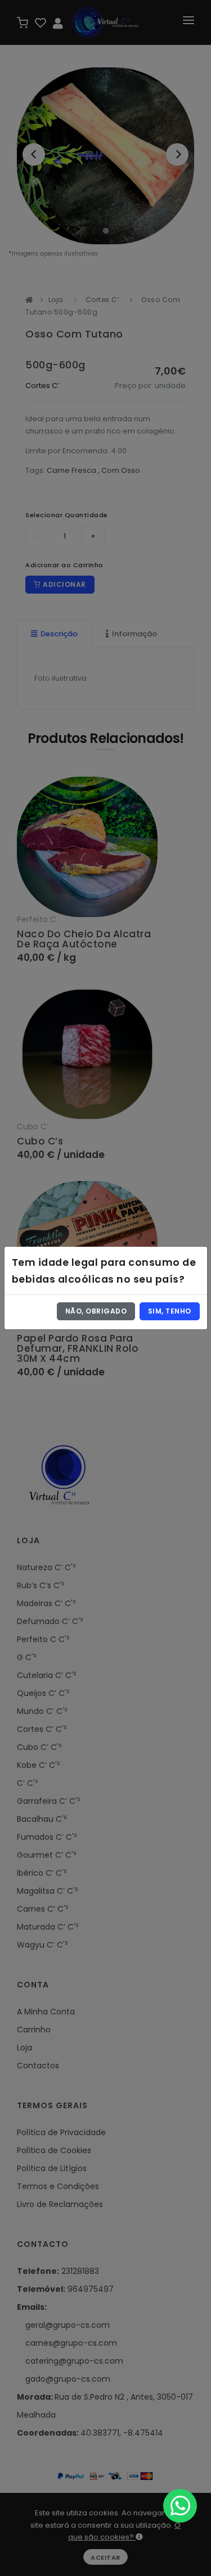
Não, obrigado (96, 1311)
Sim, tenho (170, 1311)
